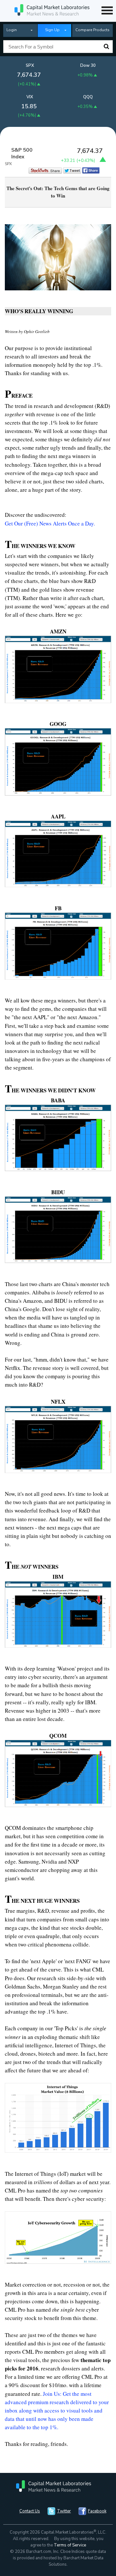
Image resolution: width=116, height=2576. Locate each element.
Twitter (64, 2511)
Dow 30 (88, 66)
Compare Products (92, 30)
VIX (30, 97)
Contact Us (30, 2511)
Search (106, 47)
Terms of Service (70, 2545)
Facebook (97, 2511)
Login (12, 30)
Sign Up (52, 30)
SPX (30, 66)
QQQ (88, 97)
